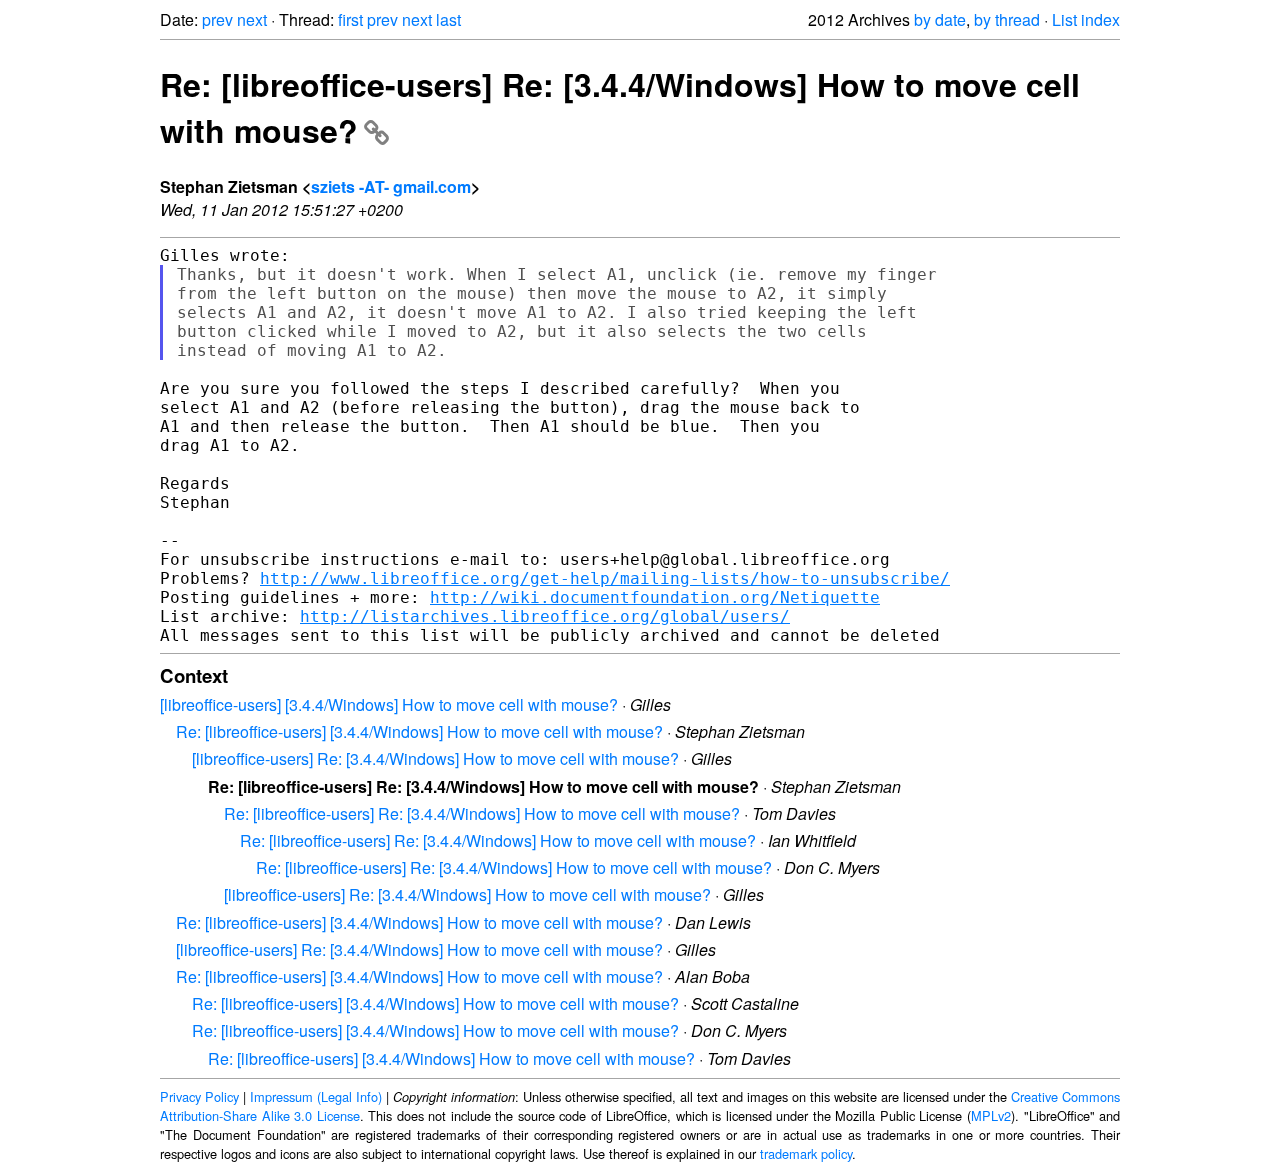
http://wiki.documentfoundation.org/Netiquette (655, 597)
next (252, 19)
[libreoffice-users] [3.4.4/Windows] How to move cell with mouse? (389, 704)
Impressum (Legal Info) (316, 1096)
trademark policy (806, 1153)
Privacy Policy (199, 1096)
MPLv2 (991, 1115)
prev (217, 19)
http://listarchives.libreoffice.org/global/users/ (545, 616)
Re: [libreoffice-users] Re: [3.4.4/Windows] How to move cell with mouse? (482, 813)
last (448, 19)
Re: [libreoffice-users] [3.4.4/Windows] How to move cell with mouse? (419, 731)
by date (940, 19)
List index (1086, 19)
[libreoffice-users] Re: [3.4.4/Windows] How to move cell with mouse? (435, 758)
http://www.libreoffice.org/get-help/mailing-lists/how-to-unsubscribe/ (605, 578)
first (350, 19)
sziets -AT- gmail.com (391, 186)
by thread (1007, 19)
